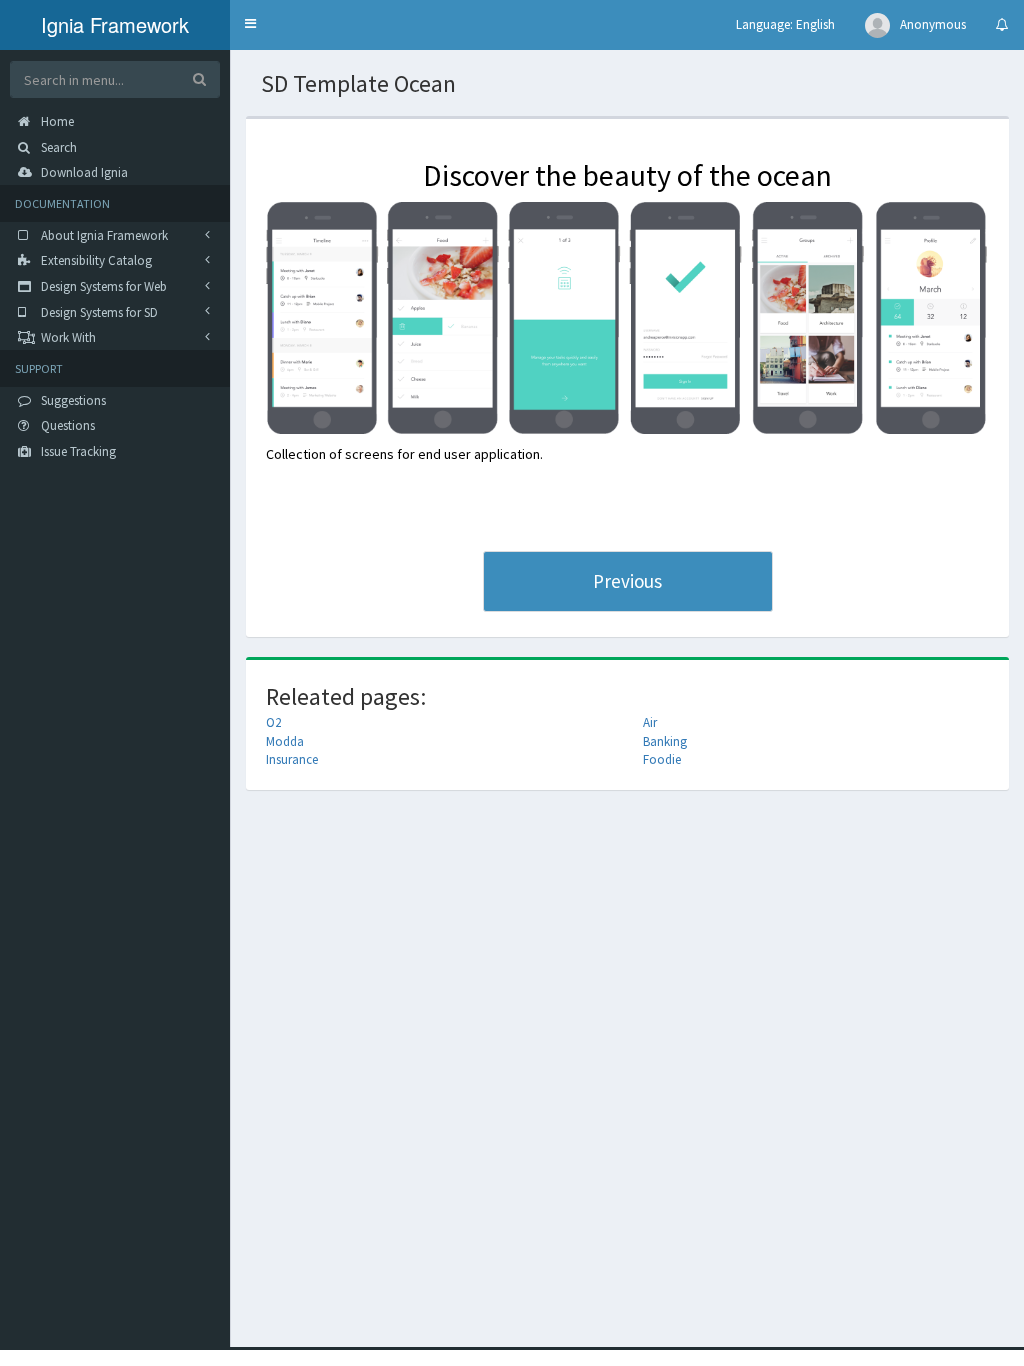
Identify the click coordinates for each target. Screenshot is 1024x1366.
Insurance (292, 759)
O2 (273, 722)
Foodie (662, 759)
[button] (250, 24)
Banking (665, 741)
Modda (285, 741)
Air (650, 722)
